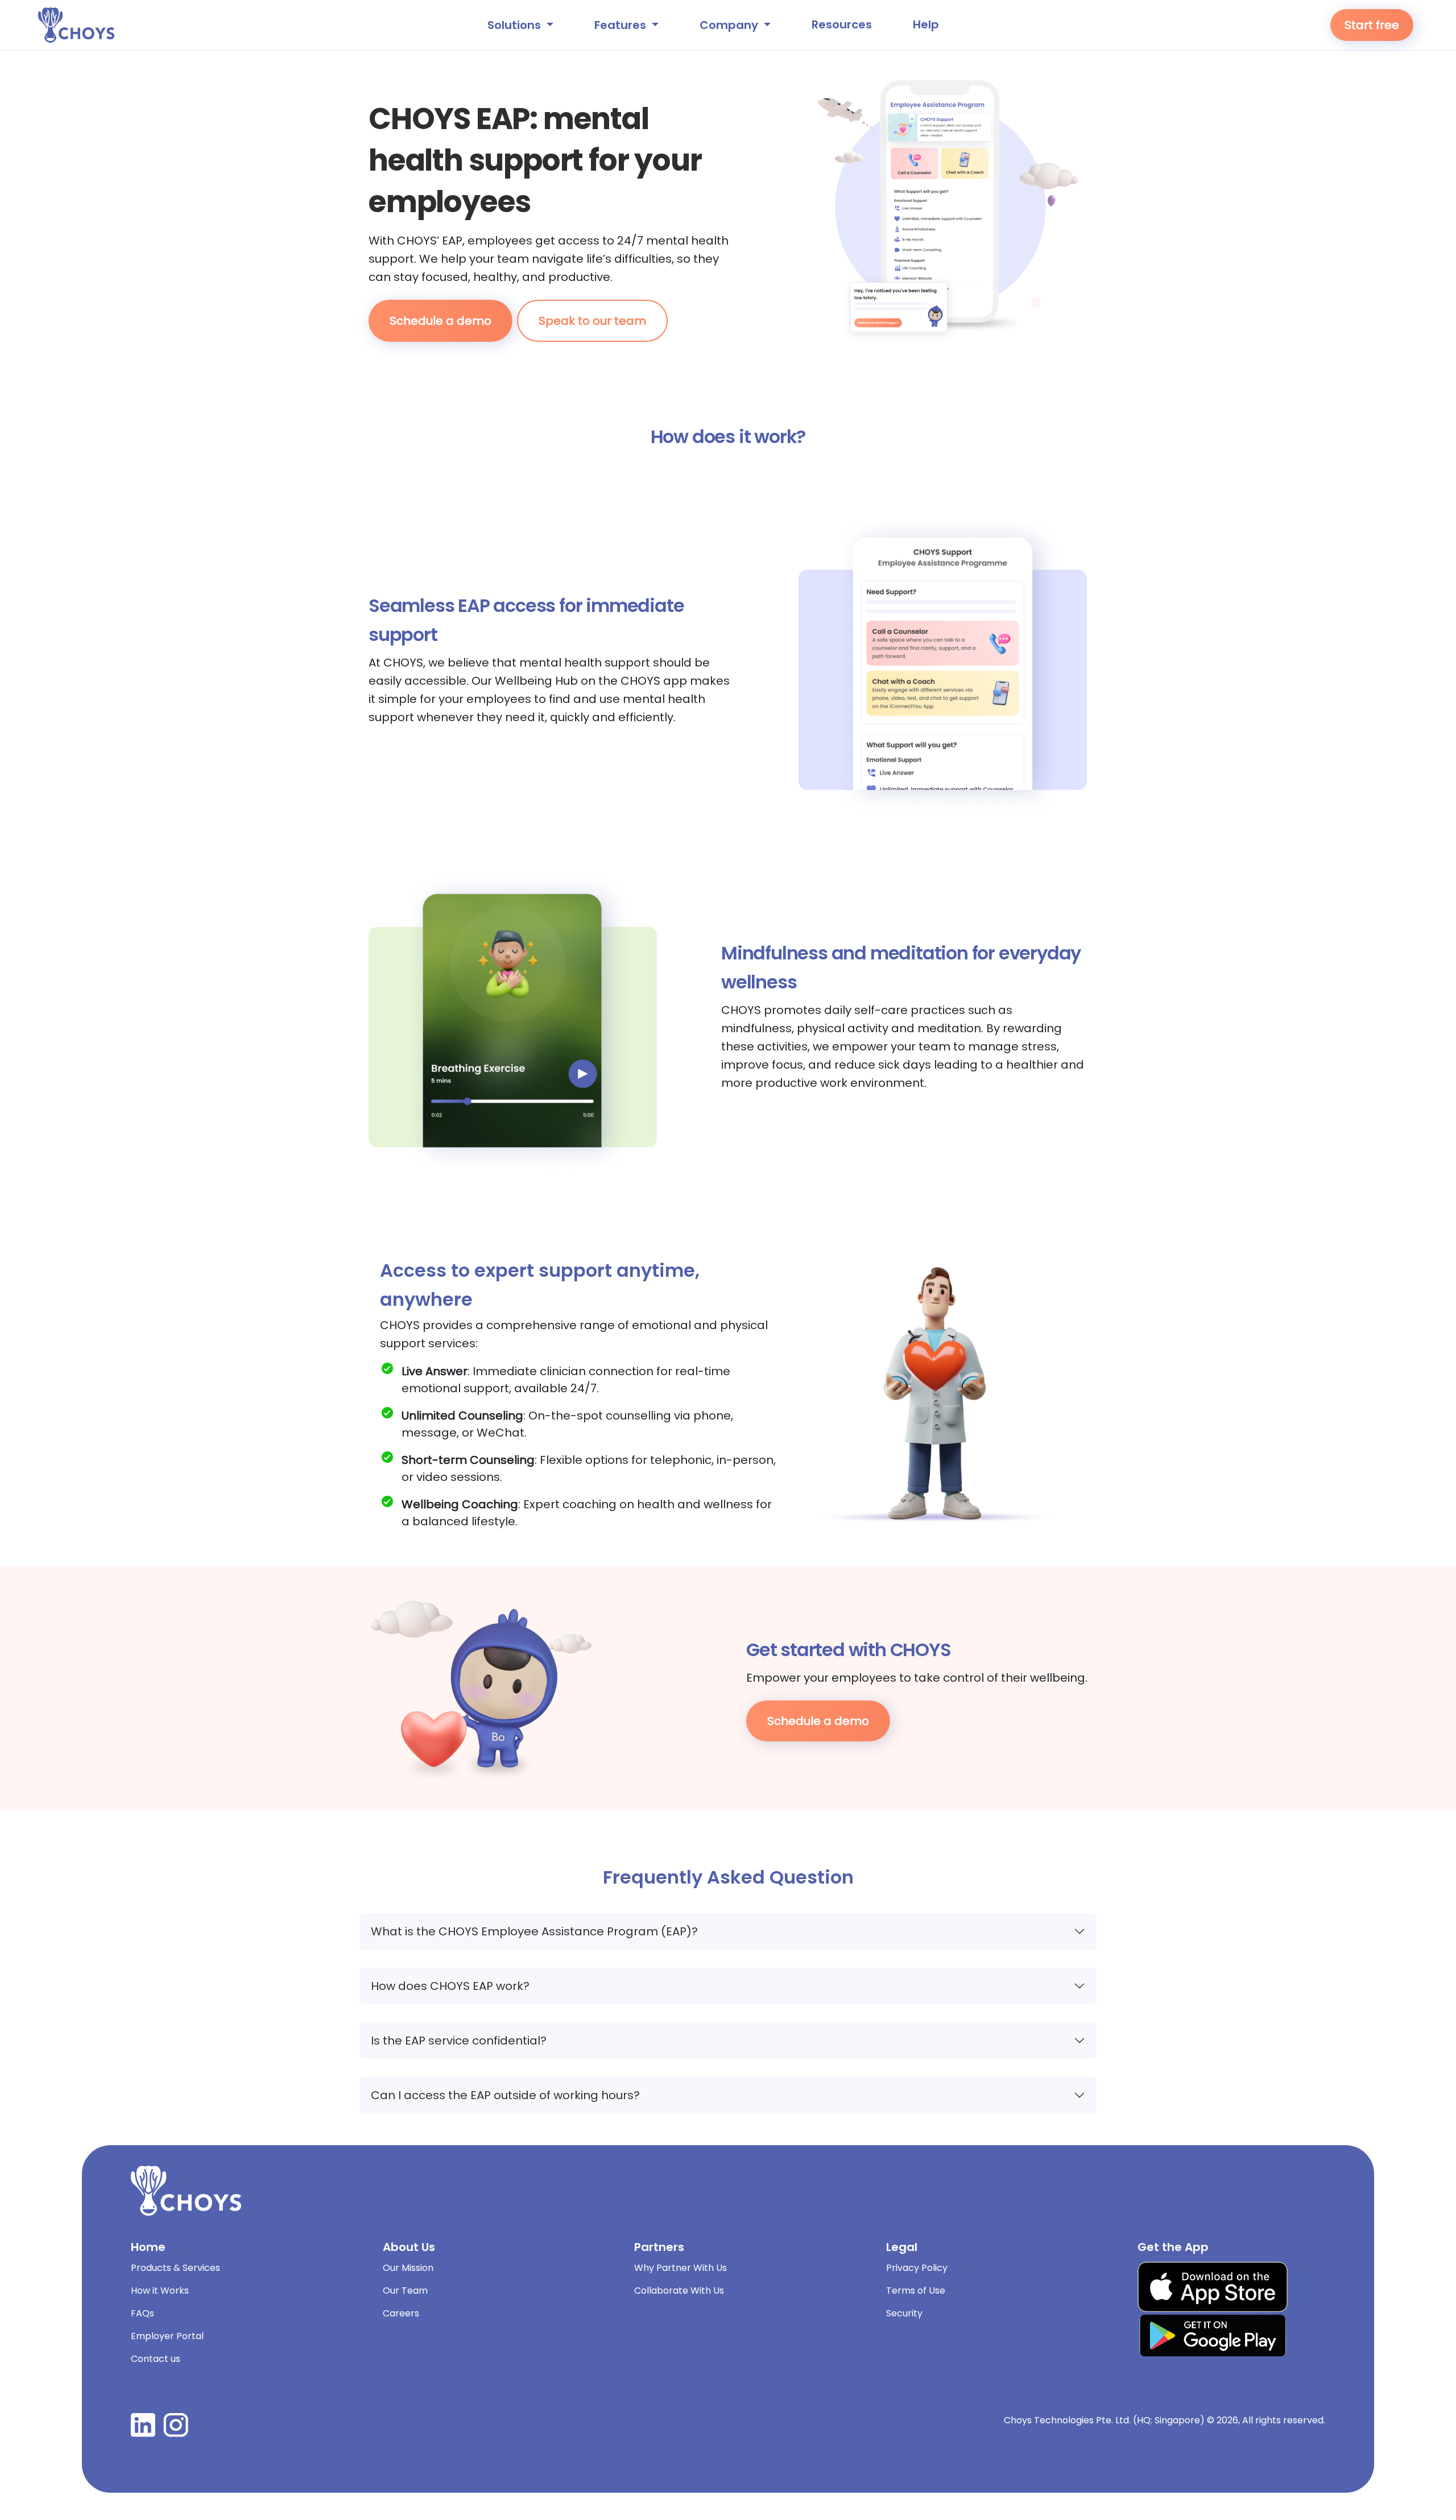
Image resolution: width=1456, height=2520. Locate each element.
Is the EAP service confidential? (459, 2041)
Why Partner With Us (681, 2268)
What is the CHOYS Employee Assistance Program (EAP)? (534, 1931)
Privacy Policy (917, 2268)
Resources (842, 24)
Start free (1372, 25)
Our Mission (408, 2268)
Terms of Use (916, 2291)
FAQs (142, 2313)
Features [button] (622, 25)
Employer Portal (167, 2336)
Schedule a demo (440, 321)
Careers (401, 2313)
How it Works (160, 2291)
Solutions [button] (516, 25)
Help (926, 24)
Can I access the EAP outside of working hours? (505, 2095)
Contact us (156, 2359)
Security (904, 2313)
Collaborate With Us (679, 2291)
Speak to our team (592, 321)
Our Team (405, 2291)
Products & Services (175, 2268)
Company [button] (730, 25)
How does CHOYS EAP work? (450, 1986)
